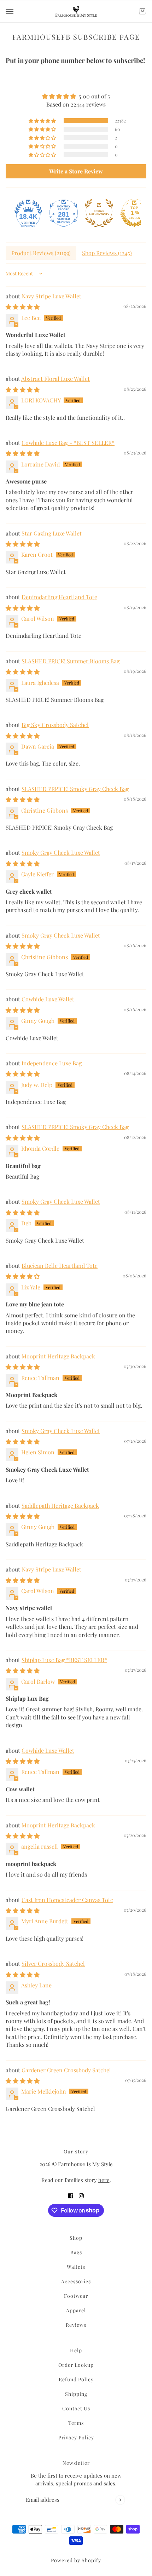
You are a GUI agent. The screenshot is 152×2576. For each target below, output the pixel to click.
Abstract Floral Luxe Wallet (55, 379)
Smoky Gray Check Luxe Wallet (61, 852)
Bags (76, 2252)
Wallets (76, 2267)
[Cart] (142, 11)
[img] (76, 96)
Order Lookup (76, 2365)
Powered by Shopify (76, 2560)
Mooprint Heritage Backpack (58, 1356)
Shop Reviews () (107, 253)
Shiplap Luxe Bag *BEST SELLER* (64, 1660)
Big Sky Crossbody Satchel (55, 725)
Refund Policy (76, 2379)
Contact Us (76, 2408)
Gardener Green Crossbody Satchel (66, 2070)
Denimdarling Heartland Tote (59, 597)
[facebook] (71, 2196)
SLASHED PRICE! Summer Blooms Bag (71, 661)
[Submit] (120, 2500)
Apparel (76, 2310)
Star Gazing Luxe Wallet (52, 533)
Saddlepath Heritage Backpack (60, 1505)
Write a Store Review (76, 171)
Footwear (76, 2296)
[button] (43, 121)
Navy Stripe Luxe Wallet (51, 296)
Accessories (76, 2281)
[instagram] (81, 2196)
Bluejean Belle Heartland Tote (60, 1266)
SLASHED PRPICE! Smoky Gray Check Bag (75, 789)
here (104, 2180)
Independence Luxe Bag (52, 1063)
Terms (76, 2423)
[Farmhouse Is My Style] (76, 11)
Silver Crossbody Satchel (53, 1964)
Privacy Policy (76, 2437)
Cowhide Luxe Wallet (48, 999)
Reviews (76, 2325)
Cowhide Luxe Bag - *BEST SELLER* (68, 443)
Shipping (76, 2394)
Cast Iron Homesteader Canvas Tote (67, 1900)
